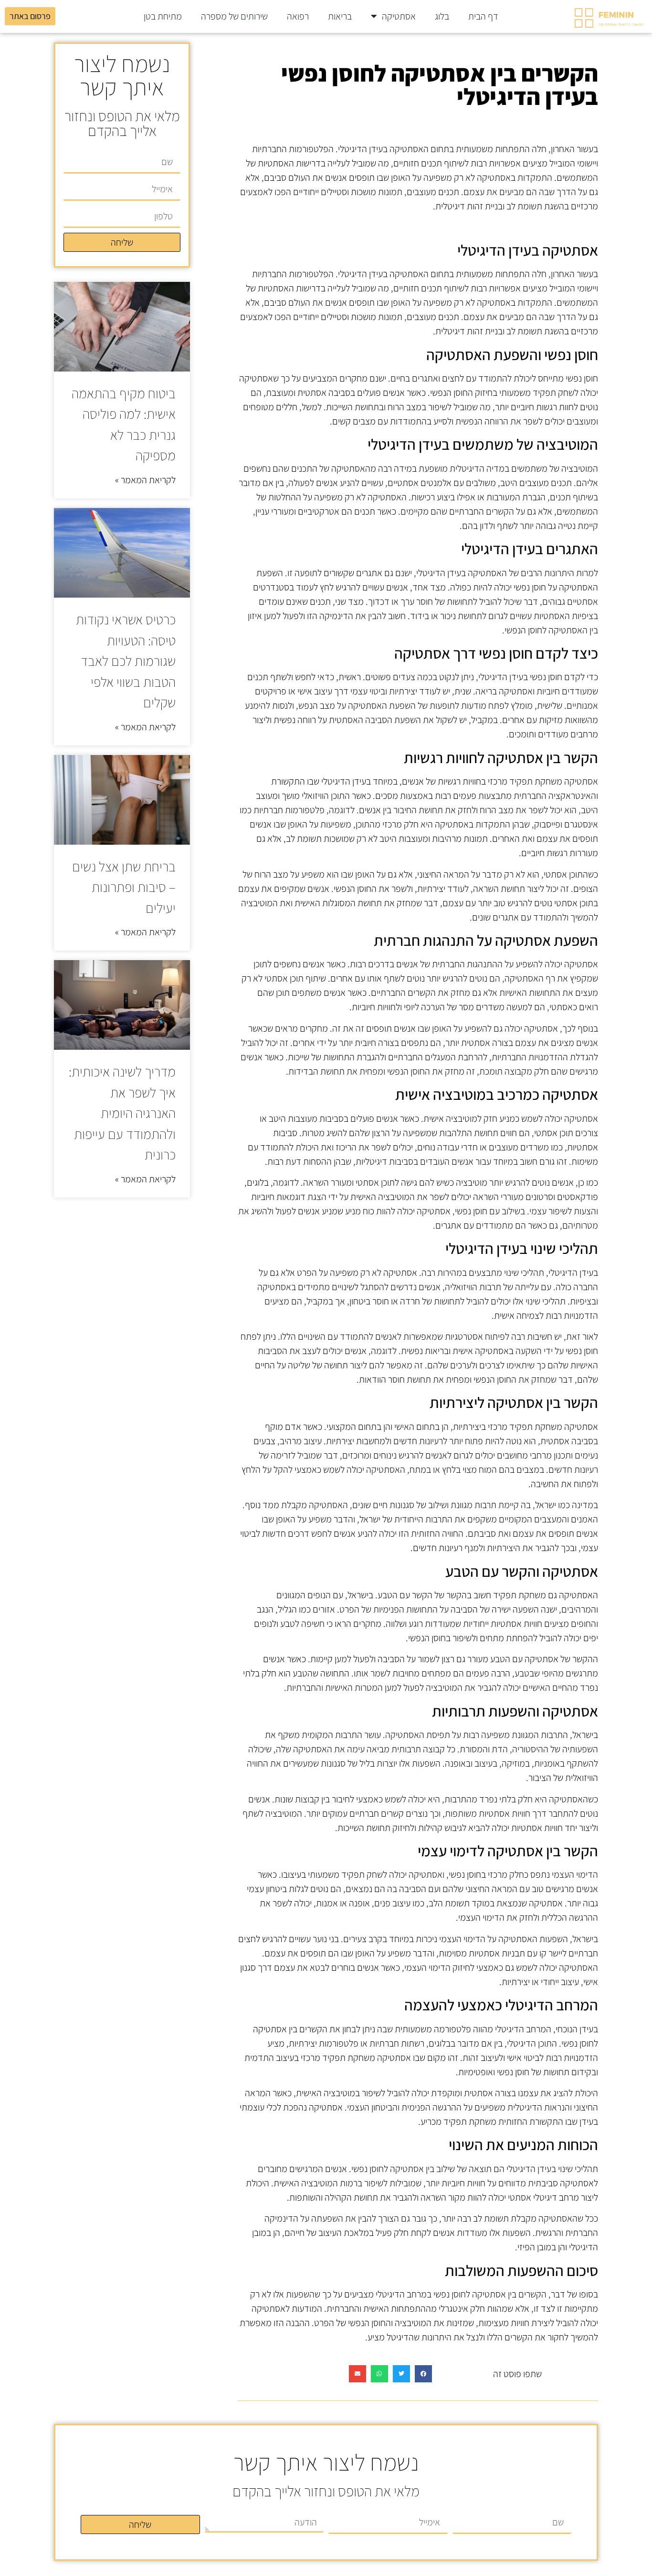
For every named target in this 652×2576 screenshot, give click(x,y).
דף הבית (483, 16)
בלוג (442, 16)
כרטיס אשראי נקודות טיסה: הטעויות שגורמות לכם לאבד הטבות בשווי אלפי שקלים (126, 661)
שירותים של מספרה (234, 16)
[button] (423, 2374)
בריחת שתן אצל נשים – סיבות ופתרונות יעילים (124, 887)
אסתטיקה (399, 16)
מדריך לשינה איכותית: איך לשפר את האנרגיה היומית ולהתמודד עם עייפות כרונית (122, 1113)
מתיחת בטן (163, 16)
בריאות (340, 16)
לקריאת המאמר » (145, 480)
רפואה (298, 16)
